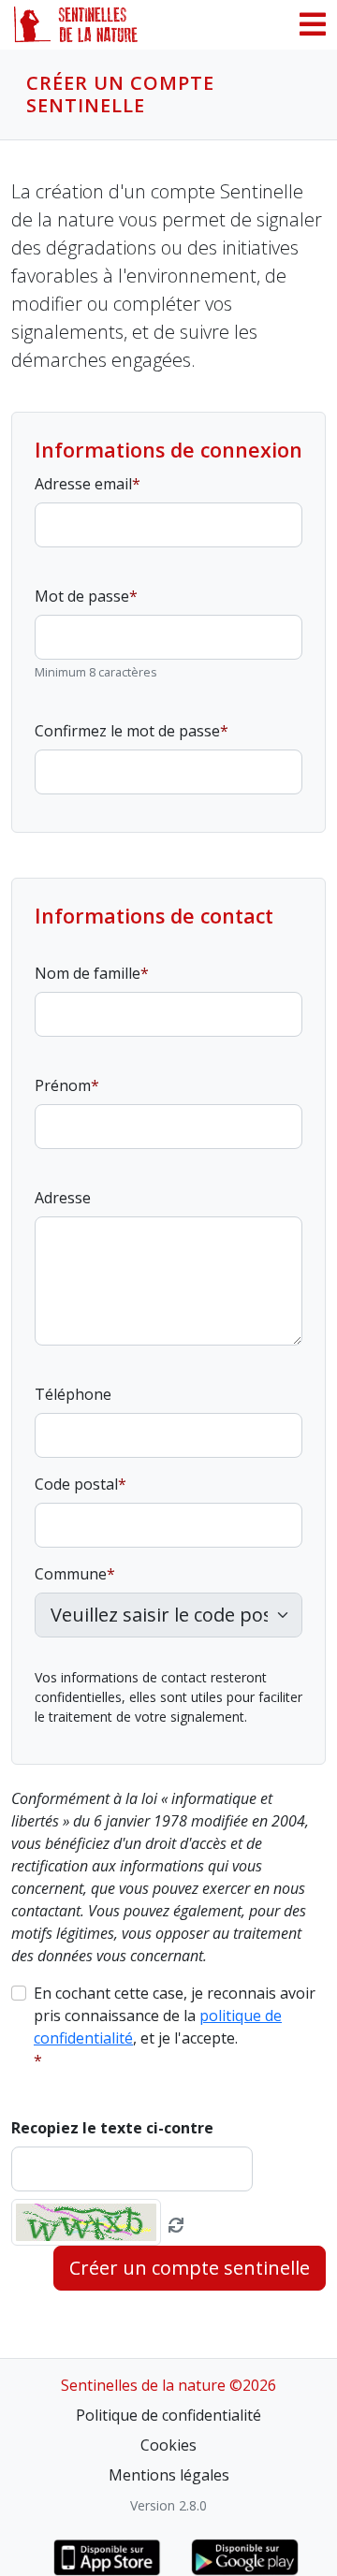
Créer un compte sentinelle (190, 2268)
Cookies (168, 2445)
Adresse (63, 1198)
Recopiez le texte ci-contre (112, 2128)
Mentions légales (169, 2475)
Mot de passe (82, 596)
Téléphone (73, 1394)
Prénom (63, 1085)
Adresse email (83, 484)
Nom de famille (88, 973)
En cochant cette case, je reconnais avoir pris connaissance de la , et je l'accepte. (175, 2016)
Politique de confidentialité (168, 2415)
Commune (71, 1574)
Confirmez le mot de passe (127, 731)
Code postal (76, 1484)
